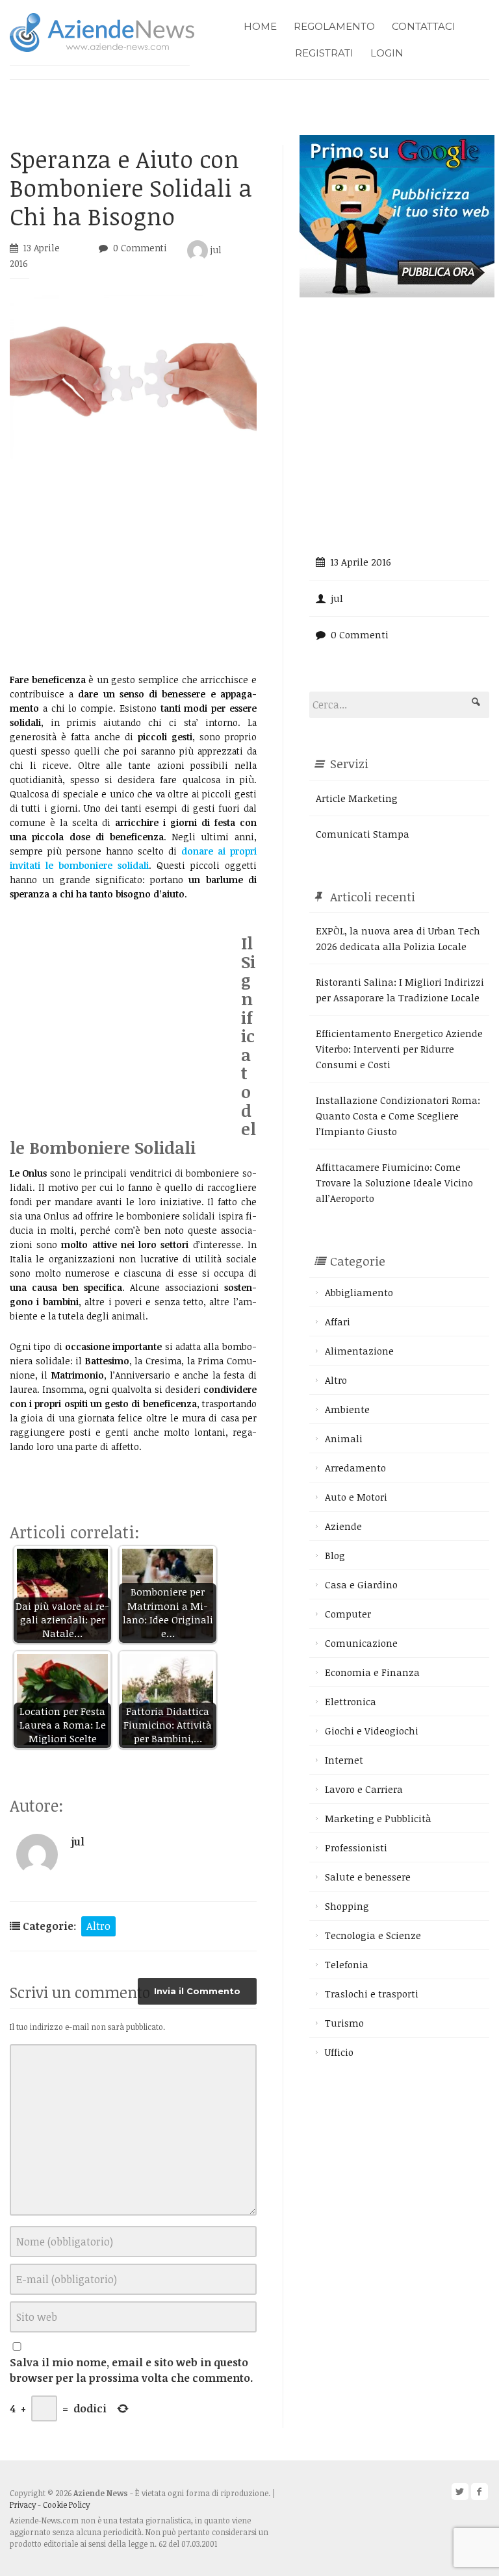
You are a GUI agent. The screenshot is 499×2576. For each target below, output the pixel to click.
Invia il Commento (197, 1991)
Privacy (23, 2505)
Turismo (344, 2023)
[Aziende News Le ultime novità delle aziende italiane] (102, 31)
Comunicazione (361, 1643)
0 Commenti (140, 248)
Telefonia (347, 1964)
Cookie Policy (66, 2505)
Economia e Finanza (372, 1672)
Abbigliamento (359, 1292)
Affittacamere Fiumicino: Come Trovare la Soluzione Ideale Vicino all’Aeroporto (394, 1182)
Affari (338, 1321)
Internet (344, 1760)
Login (387, 53)
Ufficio (339, 2052)
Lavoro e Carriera (364, 1789)
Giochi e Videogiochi (372, 1731)
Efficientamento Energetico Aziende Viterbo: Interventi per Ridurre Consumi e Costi (399, 1049)
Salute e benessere (368, 1877)
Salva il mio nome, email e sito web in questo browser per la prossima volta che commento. (132, 2370)
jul (215, 250)
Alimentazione (359, 1351)
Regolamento (334, 26)
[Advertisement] (133, 566)
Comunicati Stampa (363, 834)
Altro (98, 1926)
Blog (335, 1555)
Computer (348, 1614)
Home (260, 26)
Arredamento (355, 1468)
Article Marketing (357, 798)
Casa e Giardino (361, 1584)
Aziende (343, 1526)
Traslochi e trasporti (372, 1994)
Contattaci (424, 26)
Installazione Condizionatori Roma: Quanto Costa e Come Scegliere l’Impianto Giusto (398, 1116)
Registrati (324, 53)
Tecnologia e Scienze (373, 1935)
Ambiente (347, 1409)
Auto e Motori (356, 1497)
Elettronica (351, 1701)
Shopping (347, 1906)
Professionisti (356, 1847)
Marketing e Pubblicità (378, 1818)
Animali (344, 1438)
